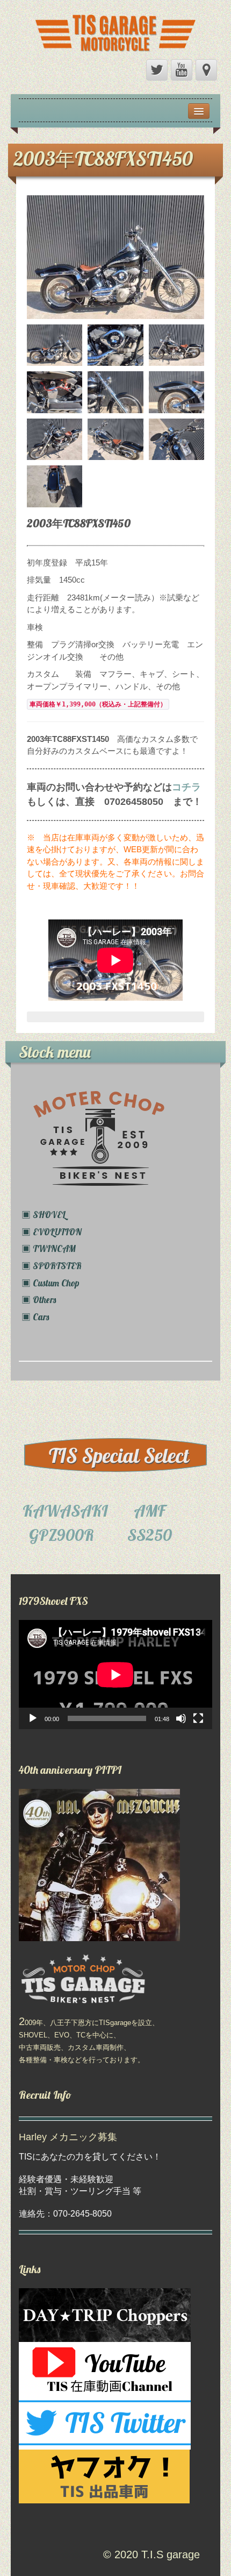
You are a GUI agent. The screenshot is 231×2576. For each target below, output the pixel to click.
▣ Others (39, 1300)
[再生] (33, 1718)
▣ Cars (35, 1317)
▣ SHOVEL (44, 1215)
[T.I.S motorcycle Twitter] (157, 70)
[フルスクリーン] (198, 1718)
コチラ (186, 787)
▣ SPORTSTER (52, 1266)
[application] (115, 1675)
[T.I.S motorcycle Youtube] (182, 70)
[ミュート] (181, 1718)
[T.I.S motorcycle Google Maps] (206, 70)
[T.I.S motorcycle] (115, 30)
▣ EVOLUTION (52, 1232)
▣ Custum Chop (50, 1283)
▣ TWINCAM (49, 1248)
